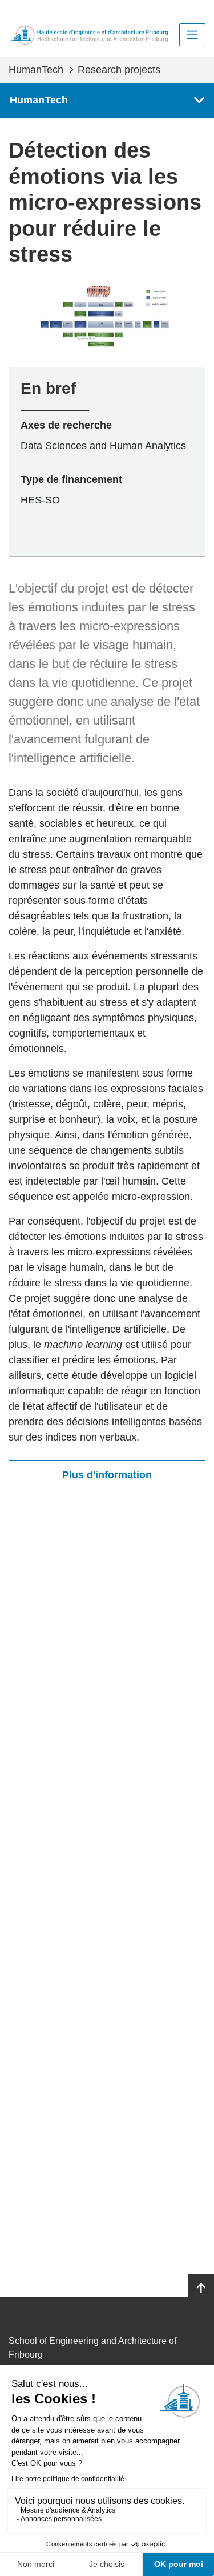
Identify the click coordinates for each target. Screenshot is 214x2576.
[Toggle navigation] (192, 35)
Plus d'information (107, 1475)
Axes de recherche (66, 425)
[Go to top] (201, 2289)
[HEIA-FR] (89, 35)
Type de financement (71, 479)
